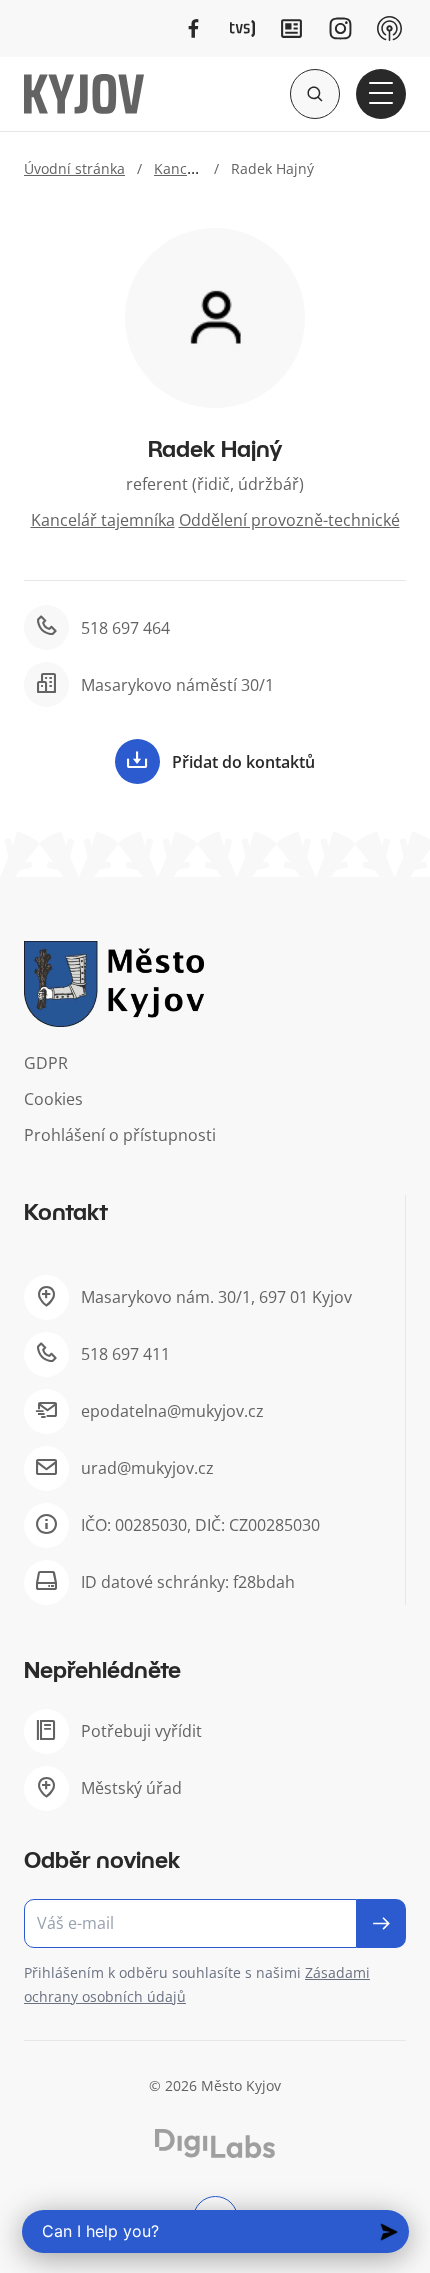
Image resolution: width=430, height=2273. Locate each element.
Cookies (53, 1099)
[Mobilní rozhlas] (389, 28)
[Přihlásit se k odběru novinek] (381, 1923)
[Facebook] (193, 28)
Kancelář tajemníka (103, 520)
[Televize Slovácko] (242, 28)
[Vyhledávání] (315, 94)
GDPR (46, 1063)
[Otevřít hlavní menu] (381, 94)
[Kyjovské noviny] (291, 28)
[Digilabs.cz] (215, 2143)
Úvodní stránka (74, 168)
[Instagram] (340, 28)
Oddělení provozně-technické (289, 520)
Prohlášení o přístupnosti (120, 1135)
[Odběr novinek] (215, 1923)
